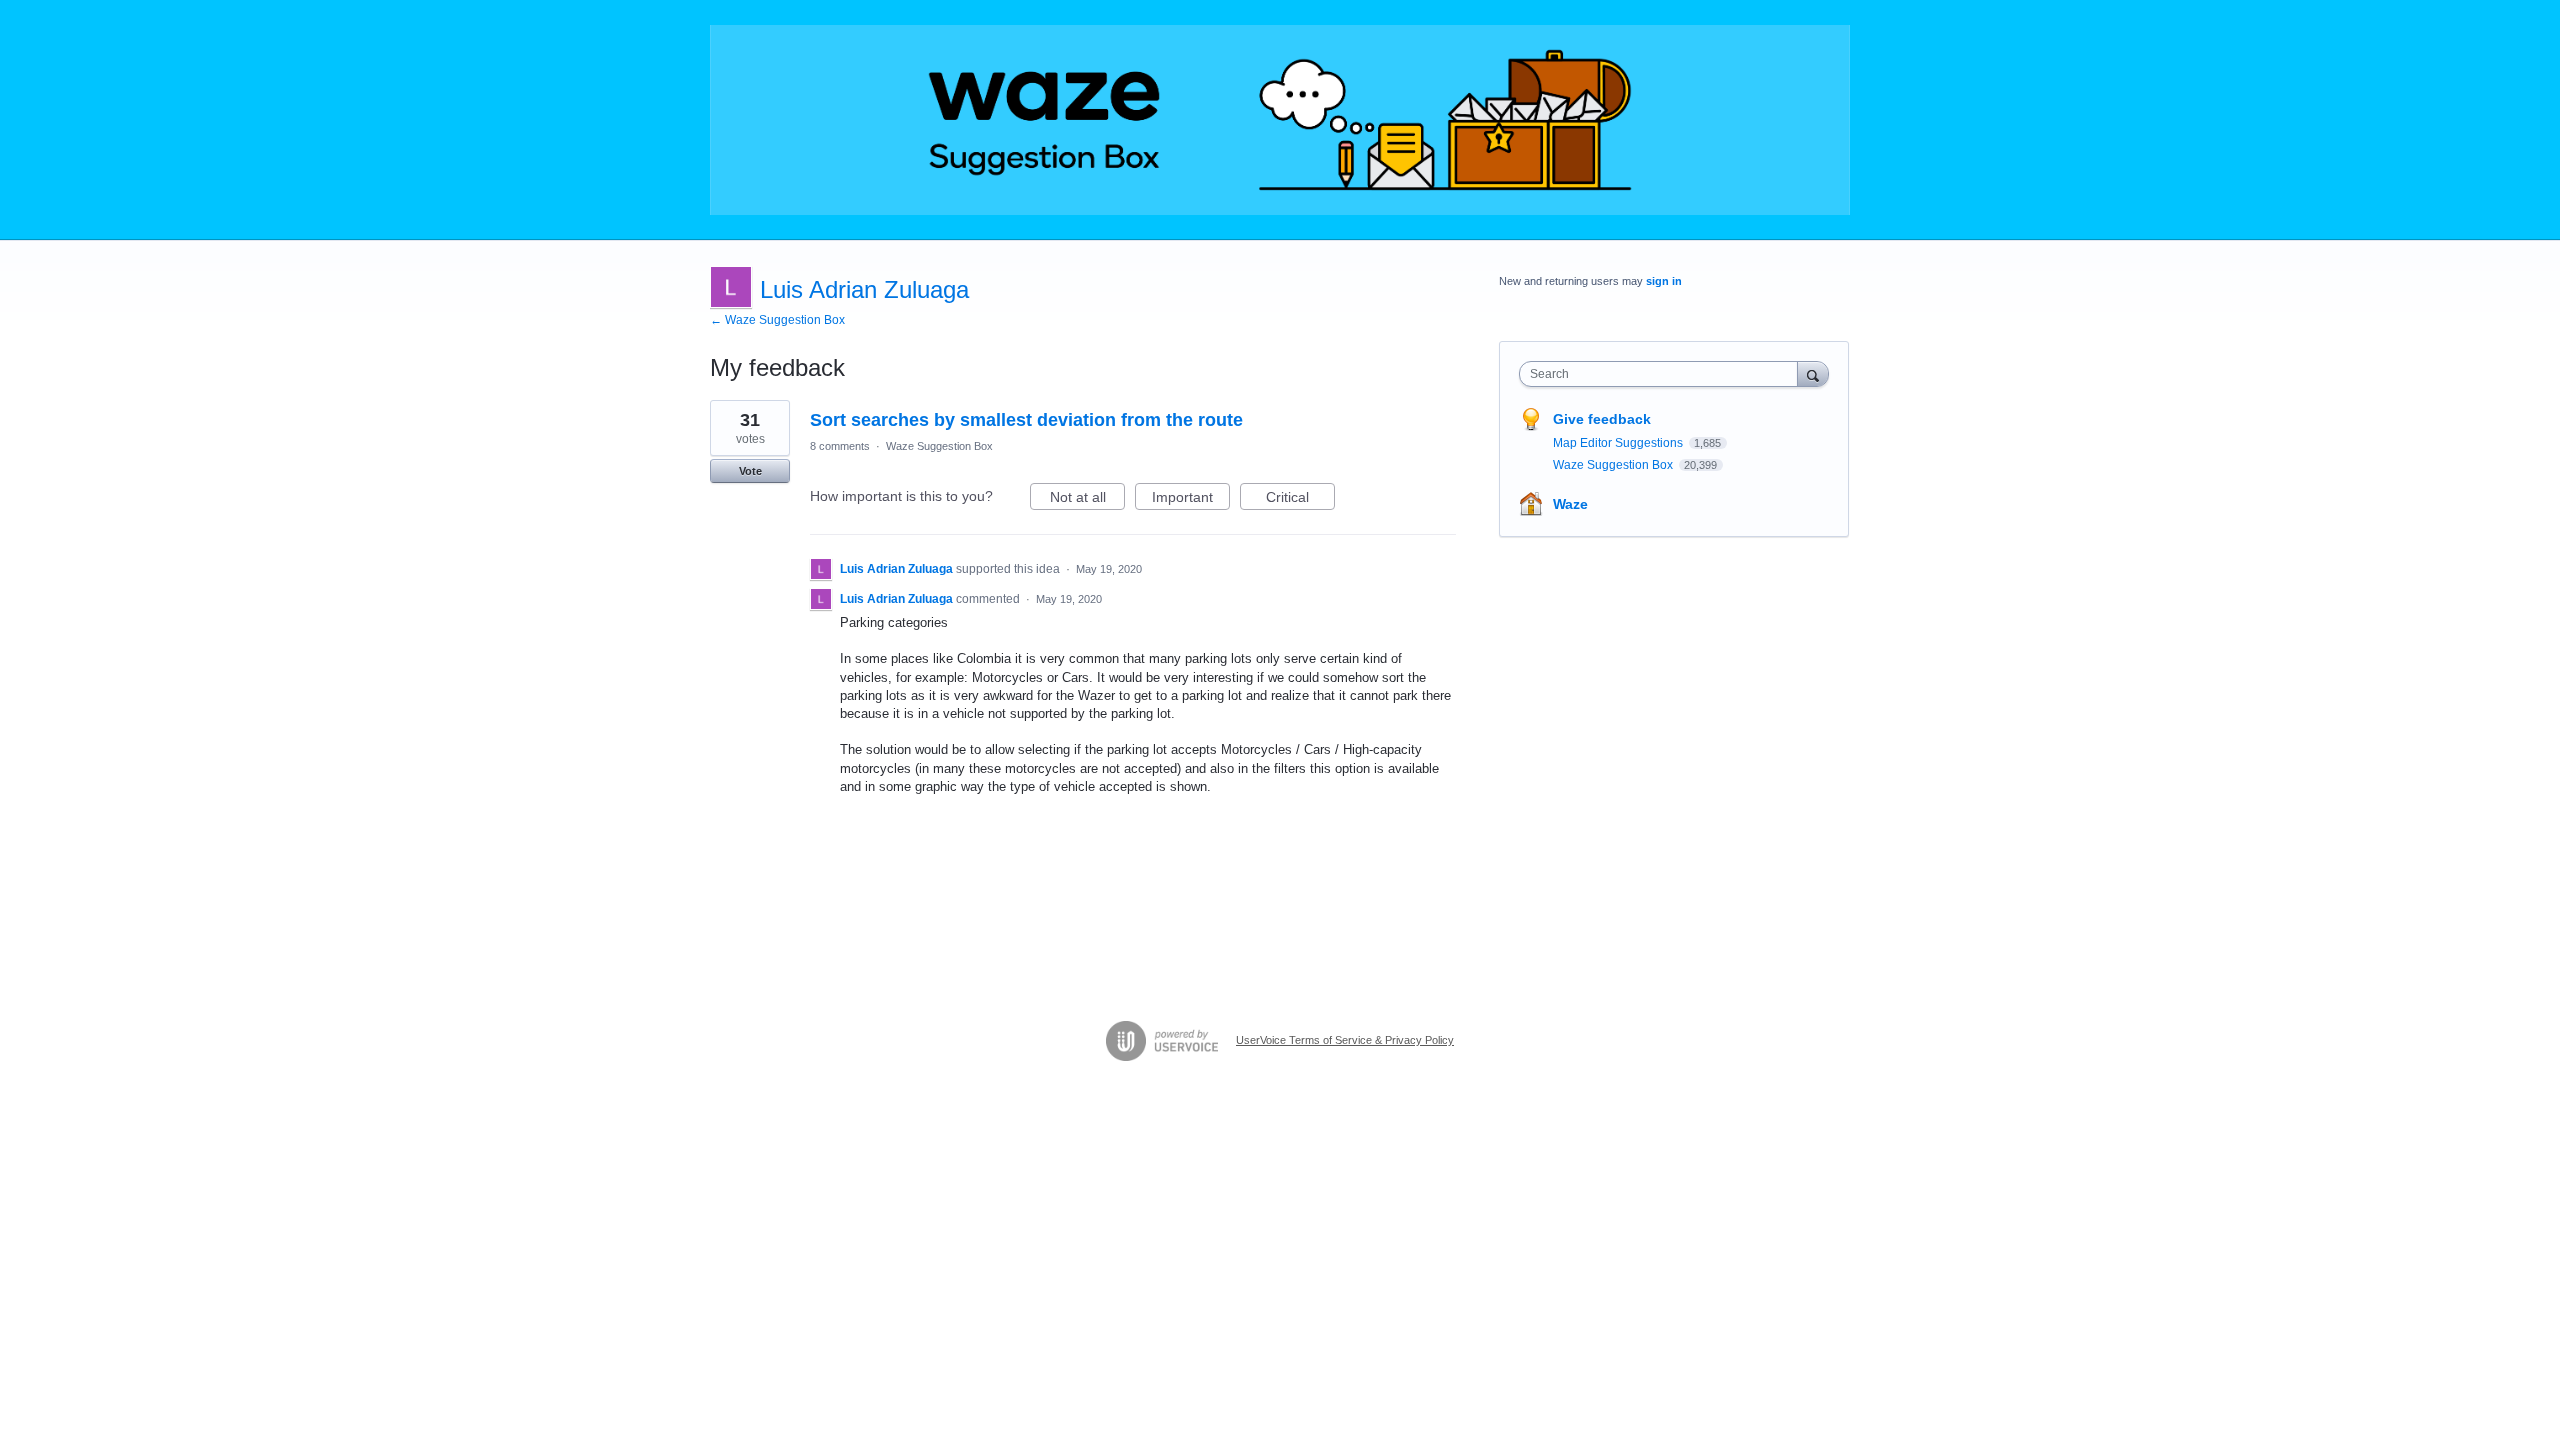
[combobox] (1663, 374)
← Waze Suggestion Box (777, 320)
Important (1191, 499)
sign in (1664, 281)
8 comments (840, 446)
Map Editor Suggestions (1619, 443)
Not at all (1087, 499)
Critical (1300, 499)
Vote (750, 471)
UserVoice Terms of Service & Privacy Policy (1345, 1040)
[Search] (1813, 373)
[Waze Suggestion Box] (1280, 120)
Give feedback (1602, 419)
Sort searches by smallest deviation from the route (1026, 420)
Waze (1570, 504)
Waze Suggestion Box (939, 446)
